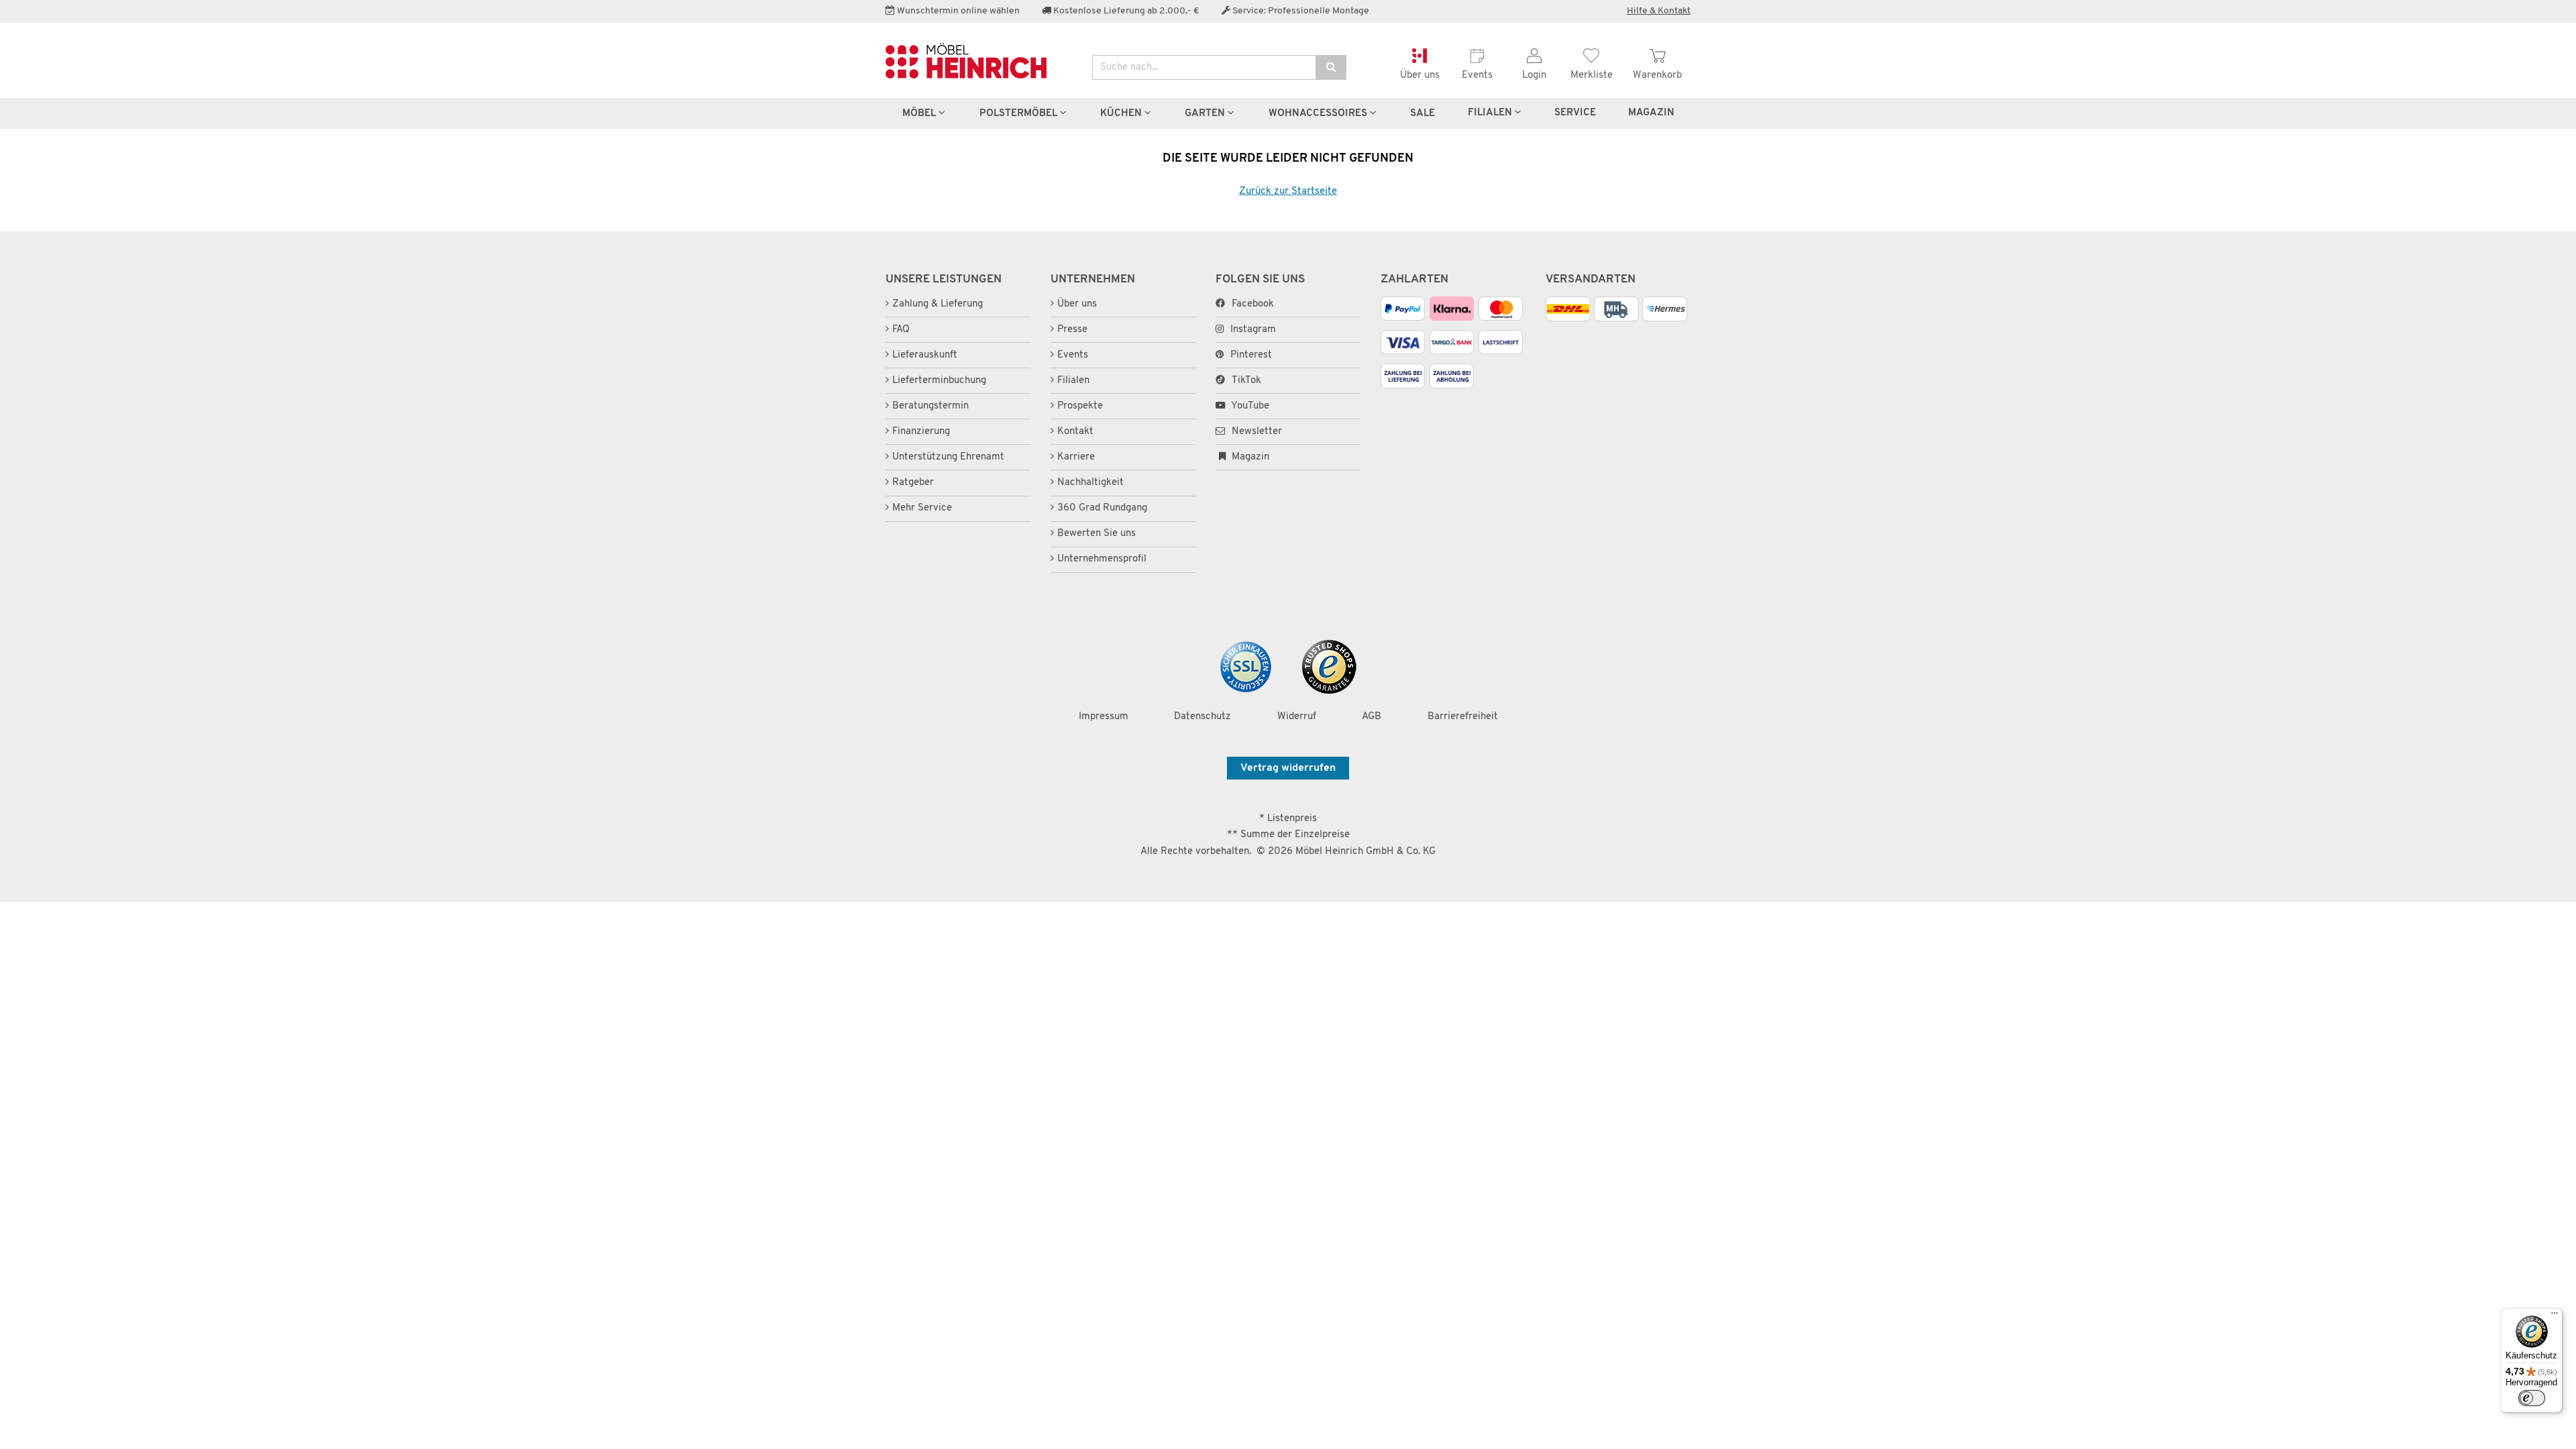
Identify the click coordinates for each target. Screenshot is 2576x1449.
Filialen (1491, 113)
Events (1073, 355)
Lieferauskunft (925, 355)
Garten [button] (1206, 113)
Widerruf (1297, 717)
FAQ (901, 330)
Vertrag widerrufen (1288, 768)
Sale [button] (1423, 113)
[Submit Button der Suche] (1331, 67)
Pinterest (1251, 355)
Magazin (1249, 457)
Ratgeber (913, 483)
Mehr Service (922, 508)
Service (1575, 113)
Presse (1072, 330)
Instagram (1253, 330)
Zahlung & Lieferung (937, 304)
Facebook (1253, 304)
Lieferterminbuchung (939, 381)
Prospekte (1080, 406)
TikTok (1246, 381)
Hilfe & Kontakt (1659, 11)
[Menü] (2555, 1316)
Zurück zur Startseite (1288, 192)
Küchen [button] (1122, 113)
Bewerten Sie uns (1096, 534)
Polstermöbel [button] (1020, 113)
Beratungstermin (930, 406)
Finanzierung (921, 432)
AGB (1372, 717)
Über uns (1077, 304)
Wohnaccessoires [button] (1319, 113)
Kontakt (1075, 432)
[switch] (2532, 1398)
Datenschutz (1202, 717)
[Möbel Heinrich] (979, 61)
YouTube (1249, 406)
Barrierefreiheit (1463, 717)
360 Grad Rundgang (1102, 508)
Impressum (1104, 717)
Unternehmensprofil (1102, 559)
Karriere (1076, 457)
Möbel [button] (920, 113)
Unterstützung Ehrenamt (948, 457)
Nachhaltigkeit (1090, 483)
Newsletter (1255, 432)
